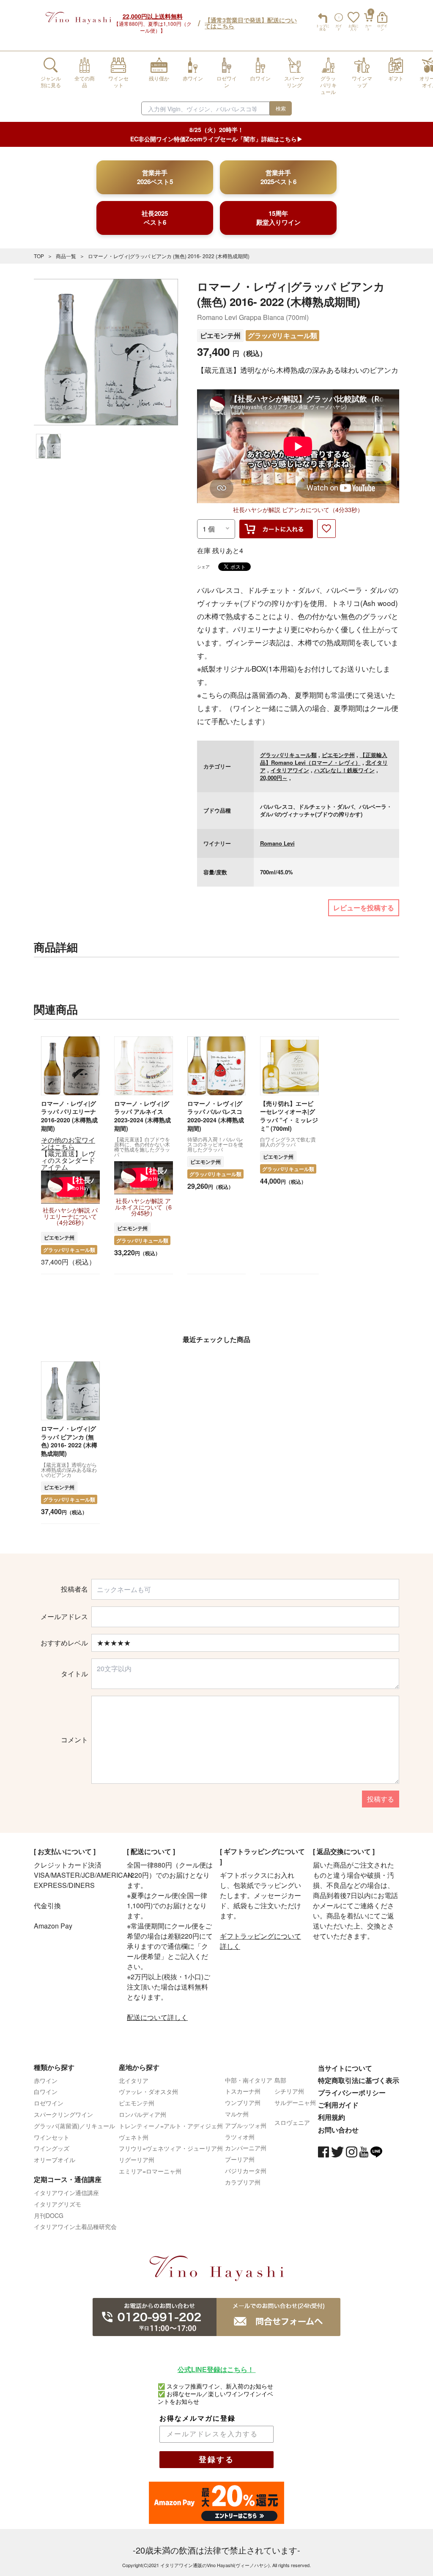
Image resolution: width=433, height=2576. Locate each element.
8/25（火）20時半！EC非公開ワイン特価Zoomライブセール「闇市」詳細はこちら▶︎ (216, 134)
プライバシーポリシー (352, 2092)
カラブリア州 (243, 2182)
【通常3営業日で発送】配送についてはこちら (251, 23)
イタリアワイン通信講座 (66, 2193)
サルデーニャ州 (295, 2102)
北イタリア (134, 2080)
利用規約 (332, 2117)
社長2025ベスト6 (155, 218)
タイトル (74, 1674)
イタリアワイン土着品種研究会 (75, 2226)
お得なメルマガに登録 (197, 2418)
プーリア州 (240, 2159)
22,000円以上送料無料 (153, 16)
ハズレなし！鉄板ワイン (344, 770)
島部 (280, 2080)
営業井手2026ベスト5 (155, 177)
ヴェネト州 (134, 2137)
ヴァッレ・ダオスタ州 (148, 2091)
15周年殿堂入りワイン (278, 218)
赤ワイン (46, 2080)
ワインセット (52, 2137)
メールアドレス (64, 1617)
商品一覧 (66, 256)
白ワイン (46, 2091)
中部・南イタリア (249, 2080)
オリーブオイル (55, 2160)
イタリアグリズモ (58, 2204)
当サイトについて (345, 2068)
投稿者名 (74, 1589)
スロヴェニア (292, 2122)
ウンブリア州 (243, 2102)
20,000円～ (274, 778)
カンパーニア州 (246, 2148)
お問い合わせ (338, 2130)
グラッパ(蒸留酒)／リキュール (74, 2126)
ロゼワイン (49, 2103)
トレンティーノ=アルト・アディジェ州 (171, 2126)
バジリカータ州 (246, 2171)
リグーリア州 (137, 2160)
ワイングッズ (52, 2148)
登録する (216, 2460)
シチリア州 (289, 2091)
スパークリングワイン (63, 2114)
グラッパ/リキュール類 (282, 335)
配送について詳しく (157, 2017)
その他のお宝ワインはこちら (68, 1143)
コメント (74, 1740)
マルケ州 (237, 2114)
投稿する (381, 1799)
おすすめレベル (64, 1643)
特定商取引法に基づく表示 (359, 2080)
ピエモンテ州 (220, 335)
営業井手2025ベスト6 (278, 177)
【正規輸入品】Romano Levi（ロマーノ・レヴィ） (324, 759)
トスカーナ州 (243, 2091)
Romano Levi (277, 843)
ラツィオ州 (240, 2137)
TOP (39, 256)
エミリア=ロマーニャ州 (150, 2171)
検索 (281, 108)
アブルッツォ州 (246, 2125)
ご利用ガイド (338, 2105)
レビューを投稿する (364, 908)
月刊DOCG (49, 2215)
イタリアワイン (290, 770)
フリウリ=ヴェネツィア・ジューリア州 (171, 2148)
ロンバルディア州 (143, 2114)
